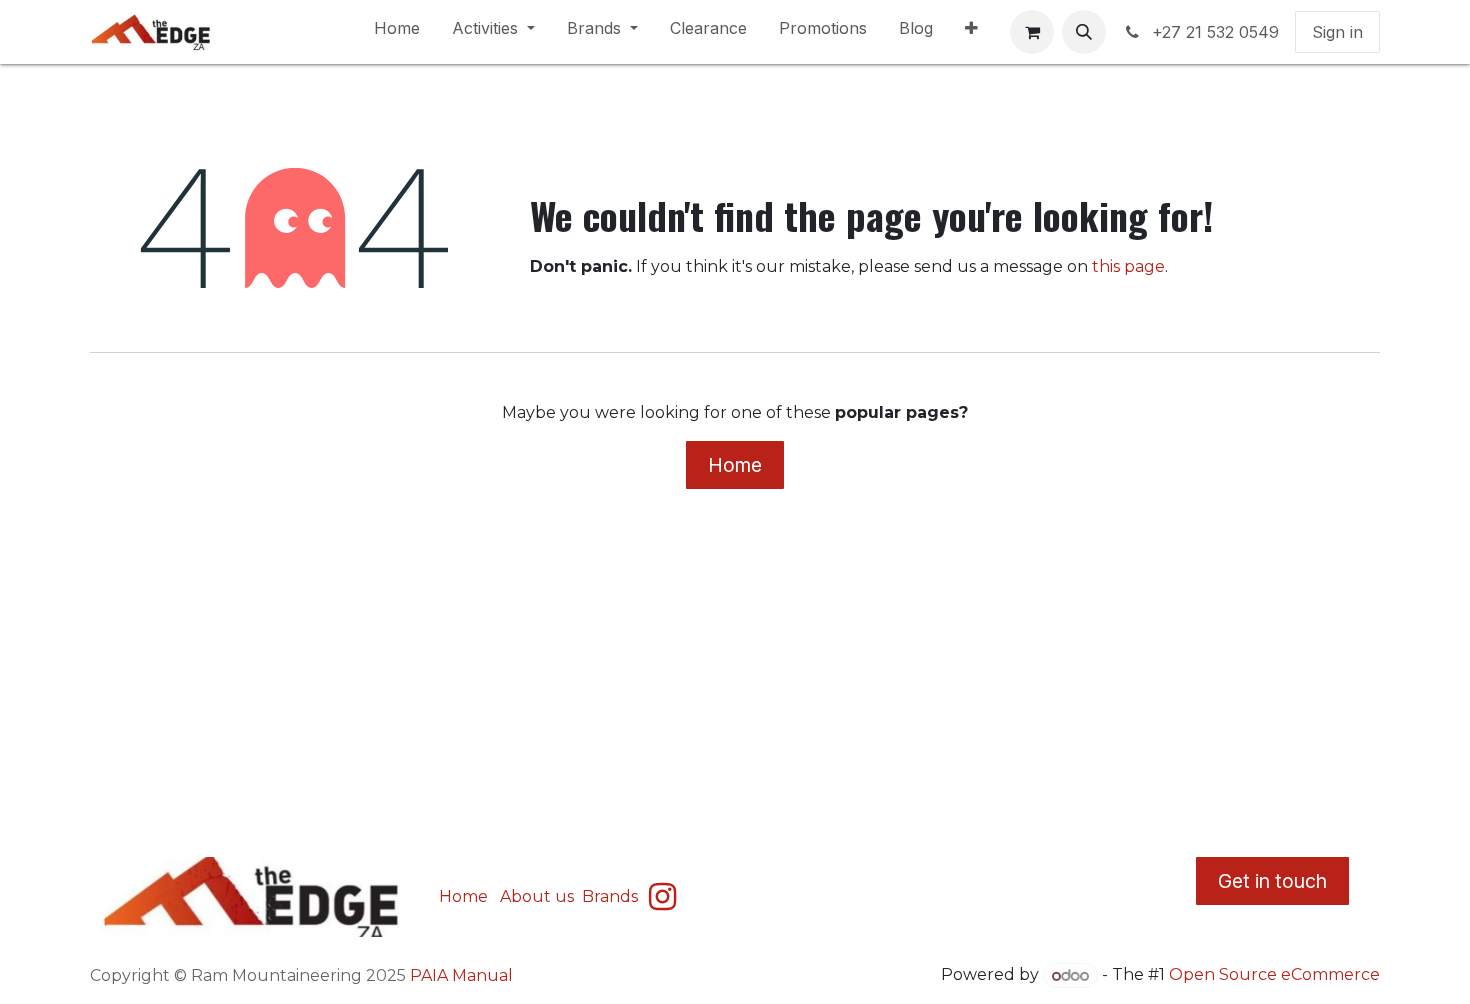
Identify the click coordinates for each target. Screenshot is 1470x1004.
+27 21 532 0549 (1215, 32)
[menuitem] (397, 32)
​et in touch (1272, 881)
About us (537, 896)
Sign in (1337, 32)
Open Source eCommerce (1274, 975)
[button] (1084, 32)
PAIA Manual (461, 975)
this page (1128, 266)
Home (735, 465)
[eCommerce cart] (1032, 32)
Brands (612, 896)
